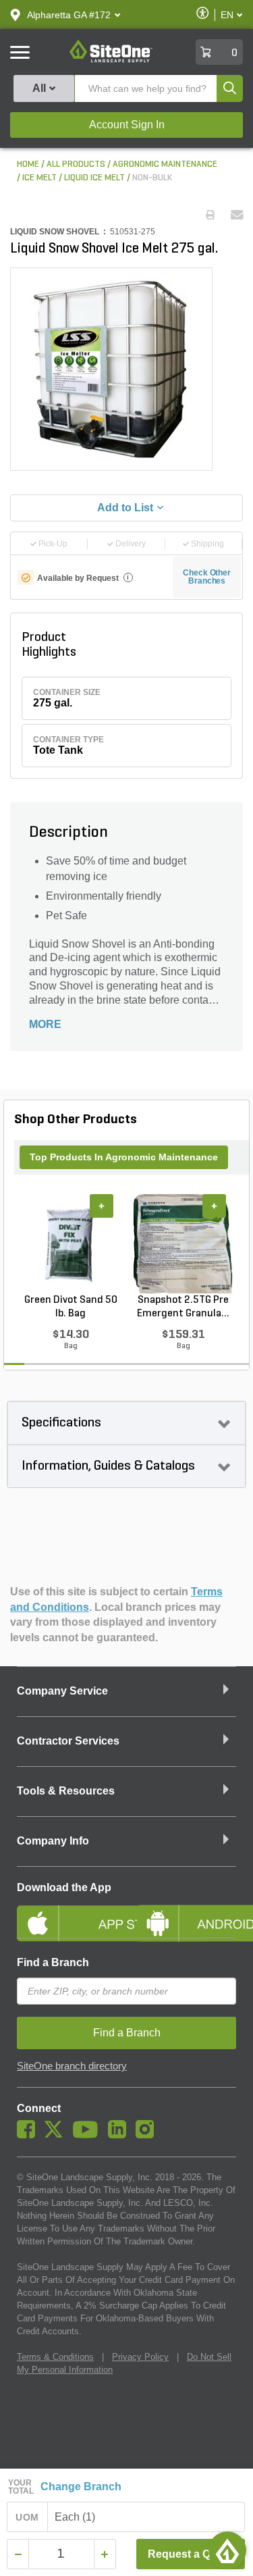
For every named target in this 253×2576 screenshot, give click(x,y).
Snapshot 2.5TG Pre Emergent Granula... (183, 1307)
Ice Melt (39, 178)
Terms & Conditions (55, 2357)
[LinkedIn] (120, 2135)
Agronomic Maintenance (165, 164)
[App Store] (67, 1912)
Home (28, 164)
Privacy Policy (140, 2357)
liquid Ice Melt (94, 178)
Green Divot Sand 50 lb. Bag (71, 1307)
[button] (69, 15)
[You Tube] (89, 2135)
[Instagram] (148, 2135)
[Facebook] (29, 2135)
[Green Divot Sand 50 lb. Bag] (71, 1243)
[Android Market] (187, 1912)
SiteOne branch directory (72, 2066)
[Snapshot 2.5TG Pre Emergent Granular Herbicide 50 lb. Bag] (183, 1243)
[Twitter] (57, 2135)
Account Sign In (127, 125)
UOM (27, 2517)
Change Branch (81, 2487)
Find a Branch (53, 1962)
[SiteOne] (111, 60)
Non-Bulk (152, 178)
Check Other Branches (207, 577)
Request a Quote (191, 2554)
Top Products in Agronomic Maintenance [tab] (124, 1157)
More (45, 1024)
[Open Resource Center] (227, 2550)
